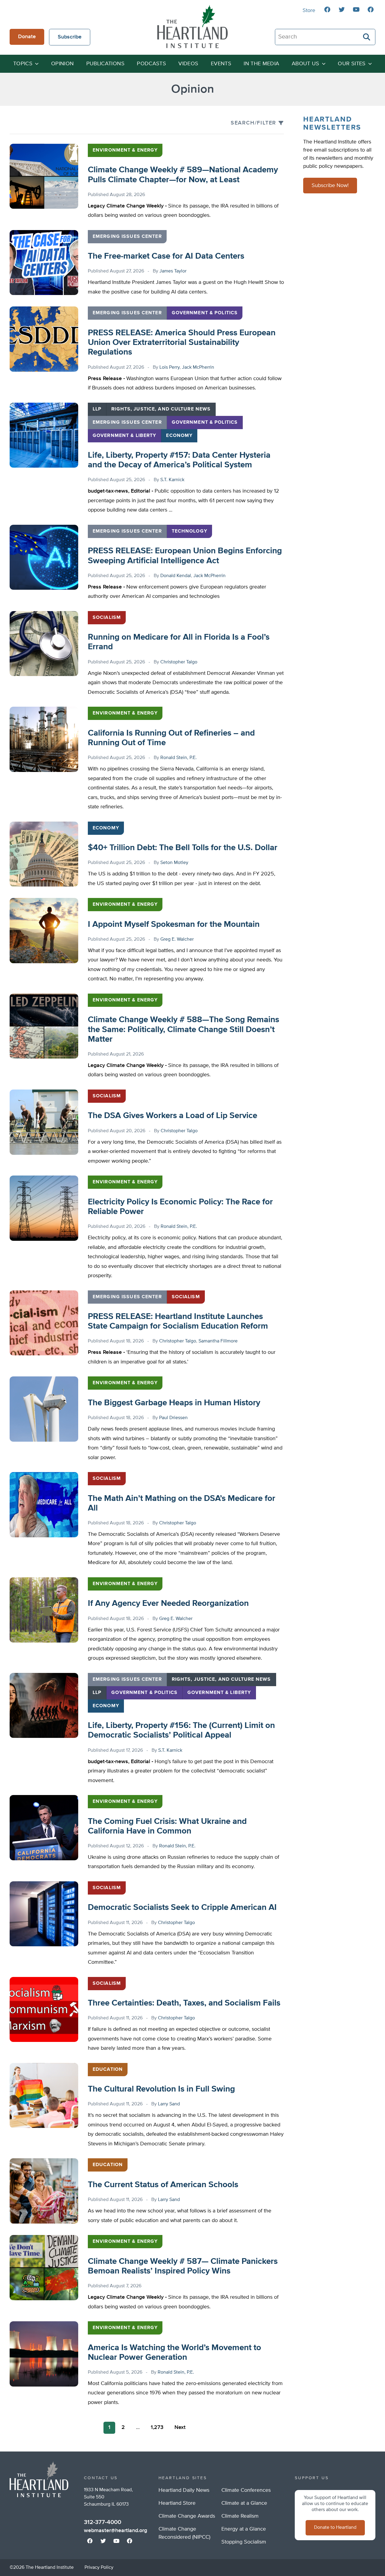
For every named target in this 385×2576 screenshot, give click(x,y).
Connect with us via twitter (342, 10)
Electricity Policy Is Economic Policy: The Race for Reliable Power (180, 1207)
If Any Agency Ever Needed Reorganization (168, 1603)
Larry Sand (169, 2104)
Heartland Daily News (184, 2490)
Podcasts (151, 64)
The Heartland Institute (192, 26)
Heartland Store (177, 2503)
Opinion (63, 64)
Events (221, 64)
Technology (189, 531)
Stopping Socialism (244, 2542)
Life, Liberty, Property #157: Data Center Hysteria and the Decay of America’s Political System (179, 460)
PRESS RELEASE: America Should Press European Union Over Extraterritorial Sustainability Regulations (182, 343)
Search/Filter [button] (253, 123)
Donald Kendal (176, 576)
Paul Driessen (173, 1418)
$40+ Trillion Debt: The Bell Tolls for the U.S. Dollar (183, 848)
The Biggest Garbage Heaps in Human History (174, 1403)
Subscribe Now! (330, 186)
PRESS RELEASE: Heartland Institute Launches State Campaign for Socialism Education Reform (178, 1321)
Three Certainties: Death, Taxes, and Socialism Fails (184, 2003)
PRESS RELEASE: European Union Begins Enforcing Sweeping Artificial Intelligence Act (185, 556)
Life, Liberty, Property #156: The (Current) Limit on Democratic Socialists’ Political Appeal (181, 1730)
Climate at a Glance (244, 2503)
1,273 (157, 2427)
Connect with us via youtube (356, 10)
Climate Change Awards (187, 2516)
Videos (188, 64)
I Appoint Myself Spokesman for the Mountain (174, 924)
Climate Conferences (246, 2490)
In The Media (261, 64)
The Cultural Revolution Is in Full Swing (161, 2089)
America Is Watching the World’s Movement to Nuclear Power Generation (174, 2353)
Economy (179, 436)
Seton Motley (174, 863)
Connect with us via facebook (327, 10)
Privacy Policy (99, 2568)
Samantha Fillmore (218, 1341)
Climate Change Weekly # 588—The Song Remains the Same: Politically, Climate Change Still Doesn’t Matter (183, 1029)
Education (108, 2070)
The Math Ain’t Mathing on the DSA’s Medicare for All (182, 1503)
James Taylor (173, 271)
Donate (27, 37)
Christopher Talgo (179, 662)
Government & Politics (205, 313)
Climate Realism (240, 2516)
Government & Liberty (124, 436)
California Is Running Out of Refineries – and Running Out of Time (171, 738)
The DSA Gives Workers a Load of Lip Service (172, 1116)
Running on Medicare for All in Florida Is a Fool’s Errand (179, 642)
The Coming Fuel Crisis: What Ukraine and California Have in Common (167, 1826)
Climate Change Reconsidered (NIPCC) (184, 2533)
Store (309, 11)
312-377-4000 (103, 2522)
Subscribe (70, 37)
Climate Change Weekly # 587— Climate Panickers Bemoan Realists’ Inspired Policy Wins (183, 2266)
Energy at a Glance (244, 2529)
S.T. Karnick (172, 480)
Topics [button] (23, 64)
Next (180, 2427)
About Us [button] (306, 64)
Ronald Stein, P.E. (179, 758)
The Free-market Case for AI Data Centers (166, 256)
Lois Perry (169, 367)
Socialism (107, 618)
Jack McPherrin (198, 367)
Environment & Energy (125, 150)
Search (367, 37)
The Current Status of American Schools (163, 2185)
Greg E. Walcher (177, 939)
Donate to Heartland (335, 2528)
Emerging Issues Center (127, 237)
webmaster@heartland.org (115, 2531)
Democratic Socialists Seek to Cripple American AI (182, 1907)
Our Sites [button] (352, 64)
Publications (105, 64)
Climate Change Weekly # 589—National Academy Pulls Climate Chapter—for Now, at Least (183, 175)
